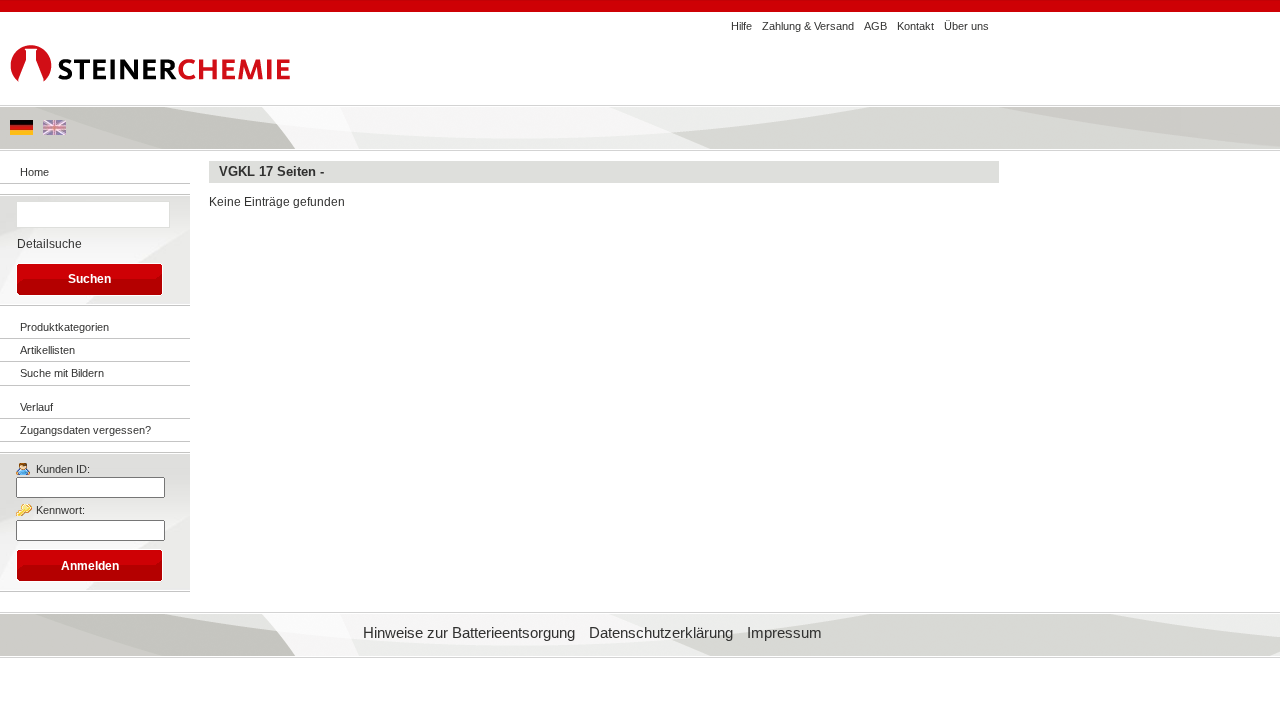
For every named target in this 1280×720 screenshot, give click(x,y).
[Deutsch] (21, 131)
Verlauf (36, 407)
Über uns (966, 26)
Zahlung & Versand (808, 26)
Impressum (784, 633)
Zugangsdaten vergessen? (85, 430)
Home (34, 172)
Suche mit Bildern (62, 373)
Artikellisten (47, 350)
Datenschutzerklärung (661, 633)
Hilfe (741, 26)
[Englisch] (54, 131)
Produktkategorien (64, 327)
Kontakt (915, 26)
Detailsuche (49, 244)
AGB (875, 26)
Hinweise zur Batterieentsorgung (469, 633)
